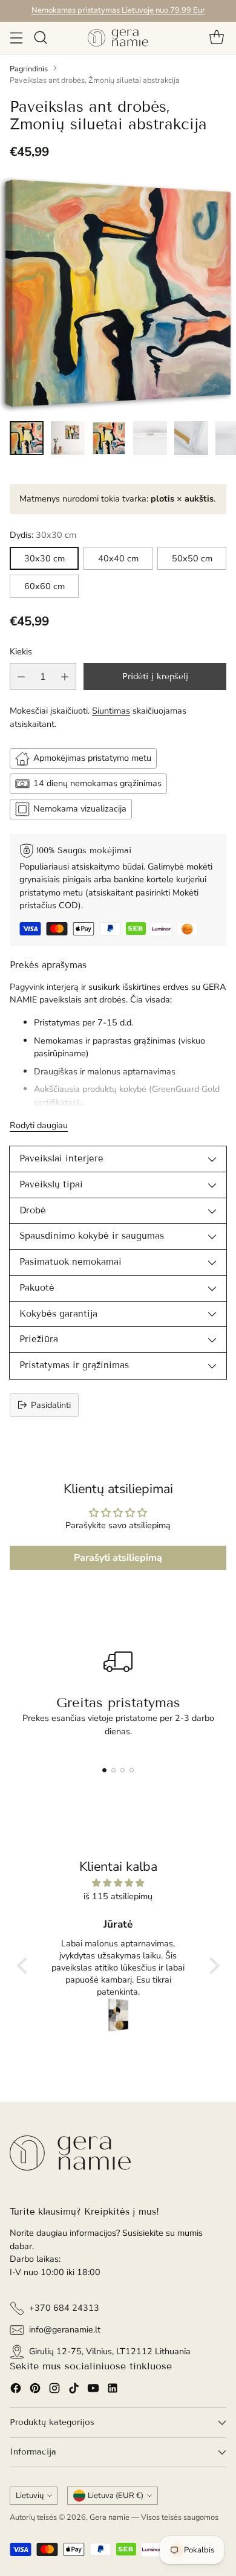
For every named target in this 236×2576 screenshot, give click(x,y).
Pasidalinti (51, 1405)
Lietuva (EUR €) (116, 2496)
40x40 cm (118, 558)
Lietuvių (30, 2496)
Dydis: (43, 535)
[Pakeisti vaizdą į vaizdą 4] (150, 438)
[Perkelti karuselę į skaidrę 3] (123, 1770)
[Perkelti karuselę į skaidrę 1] (104, 1770)
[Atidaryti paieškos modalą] (40, 38)
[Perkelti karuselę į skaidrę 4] (132, 1770)
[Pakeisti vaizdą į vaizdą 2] (68, 438)
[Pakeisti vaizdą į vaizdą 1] (27, 438)
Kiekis (21, 651)
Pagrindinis (29, 69)
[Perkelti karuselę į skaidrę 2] (113, 1770)
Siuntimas (111, 711)
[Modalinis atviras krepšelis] (216, 38)
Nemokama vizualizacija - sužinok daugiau (118, 10)
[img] (118, 1883)
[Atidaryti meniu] (16, 38)
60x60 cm (44, 586)
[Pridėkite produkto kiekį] (65, 676)
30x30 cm (44, 558)
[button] (25, 1966)
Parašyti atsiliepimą (118, 1558)
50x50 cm (192, 558)
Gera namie (110, 2517)
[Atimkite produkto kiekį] (21, 676)
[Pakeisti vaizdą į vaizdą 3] (109, 438)
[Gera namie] (118, 38)
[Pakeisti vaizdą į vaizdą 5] (191, 438)
